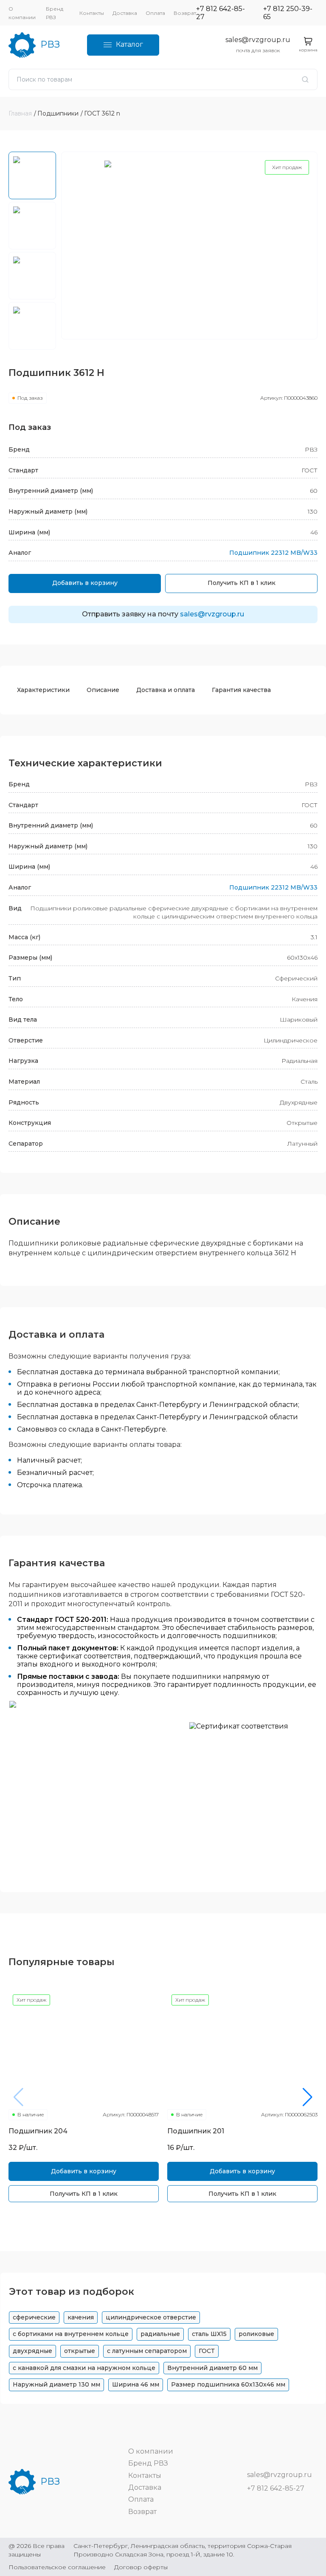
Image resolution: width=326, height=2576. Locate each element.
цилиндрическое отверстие (151, 2317)
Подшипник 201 (196, 2131)
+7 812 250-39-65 (288, 13)
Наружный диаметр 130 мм (56, 2384)
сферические (34, 2317)
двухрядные (32, 2351)
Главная (20, 113)
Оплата (155, 13)
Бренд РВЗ (148, 2463)
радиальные (160, 2334)
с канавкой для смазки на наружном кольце (84, 2368)
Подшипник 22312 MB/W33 (273, 553)
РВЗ (50, 44)
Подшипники (58, 113)
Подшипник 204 (38, 2131)
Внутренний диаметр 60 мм (212, 2368)
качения (81, 2317)
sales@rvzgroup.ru (258, 40)
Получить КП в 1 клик (242, 583)
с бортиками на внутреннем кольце (71, 2334)
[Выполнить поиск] (305, 79)
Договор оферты (141, 2567)
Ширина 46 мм (136, 2384)
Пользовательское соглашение (57, 2567)
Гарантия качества (241, 690)
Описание (103, 690)
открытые (80, 2351)
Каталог (129, 44)
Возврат (185, 13)
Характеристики (43, 690)
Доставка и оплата (166, 690)
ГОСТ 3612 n (102, 113)
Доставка (125, 13)
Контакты (92, 13)
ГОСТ (207, 2351)
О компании (151, 2451)
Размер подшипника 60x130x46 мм (228, 2384)
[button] (308, 2097)
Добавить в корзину (85, 583)
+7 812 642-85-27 (221, 13)
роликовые (256, 2334)
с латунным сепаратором (147, 2351)
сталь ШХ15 (209, 2334)
